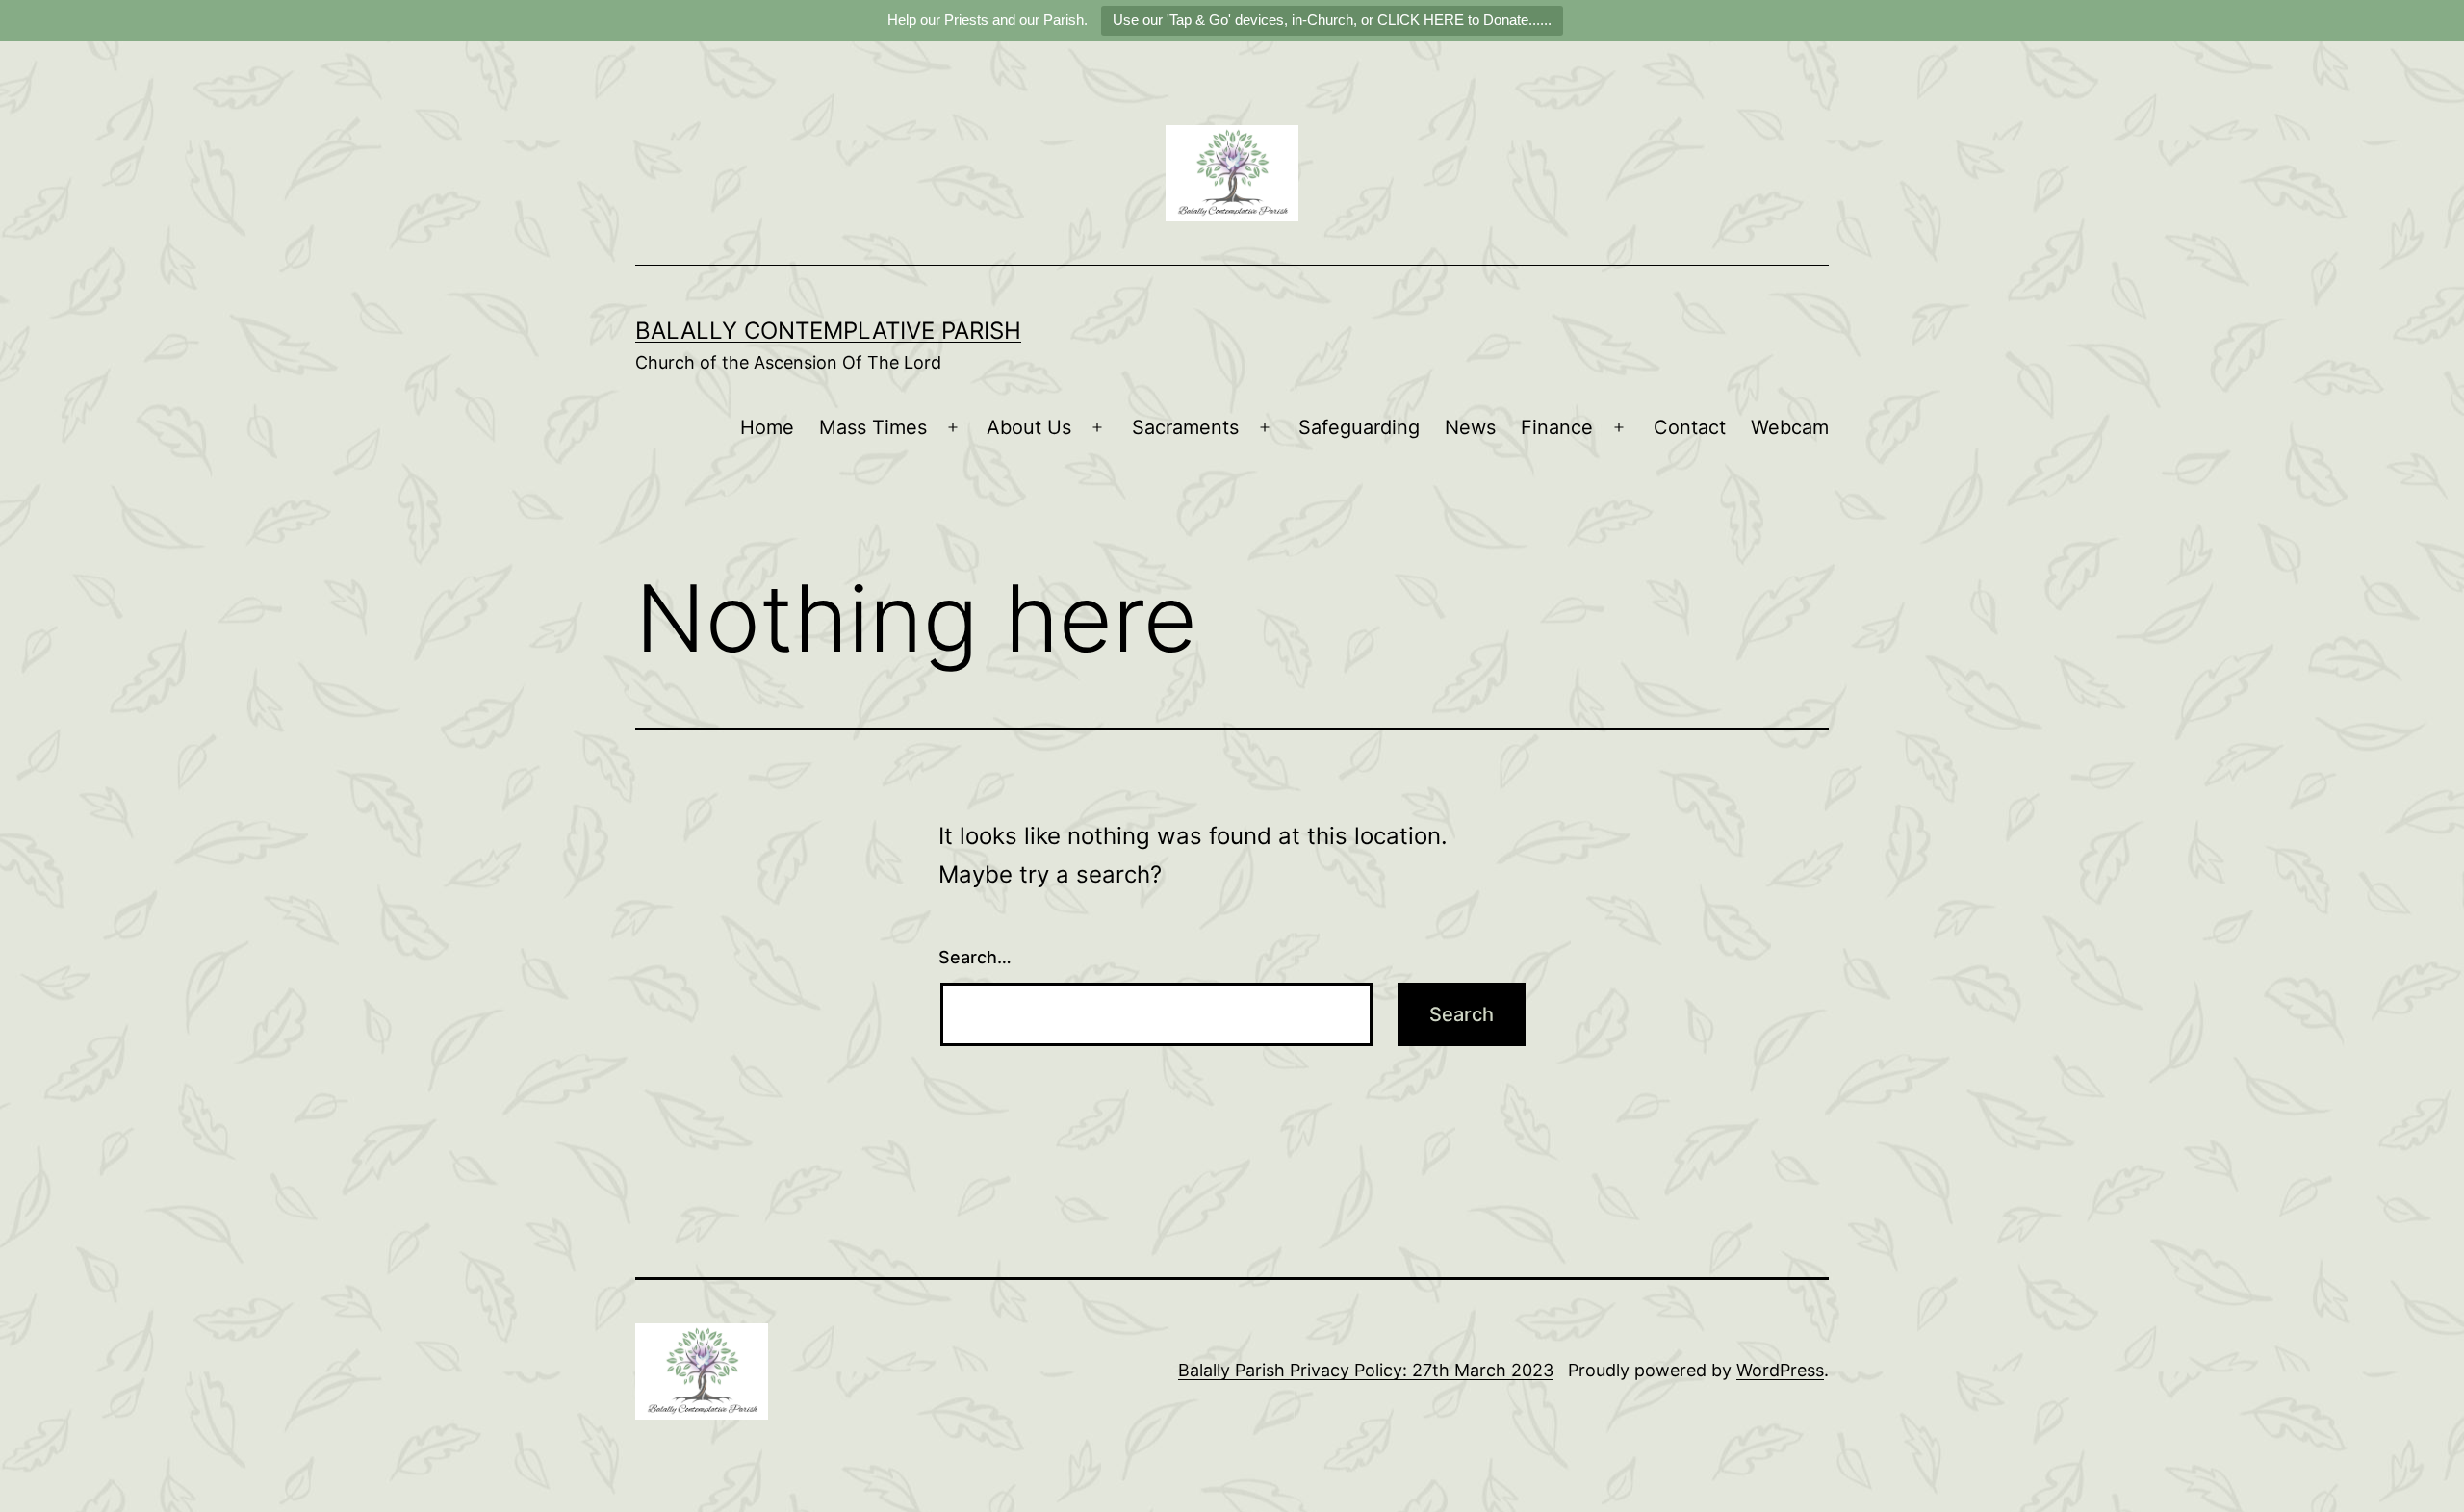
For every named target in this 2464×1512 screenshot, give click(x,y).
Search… (975, 957)
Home (767, 427)
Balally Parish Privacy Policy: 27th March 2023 (1366, 1370)
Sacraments (1185, 427)
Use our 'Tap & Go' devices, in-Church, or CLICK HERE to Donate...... (1332, 20)
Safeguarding (1359, 427)
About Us (1029, 427)
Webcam (1790, 427)
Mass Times (873, 427)
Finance (1557, 427)
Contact (1690, 427)
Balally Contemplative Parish (828, 331)
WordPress (1780, 1370)
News (1470, 427)
